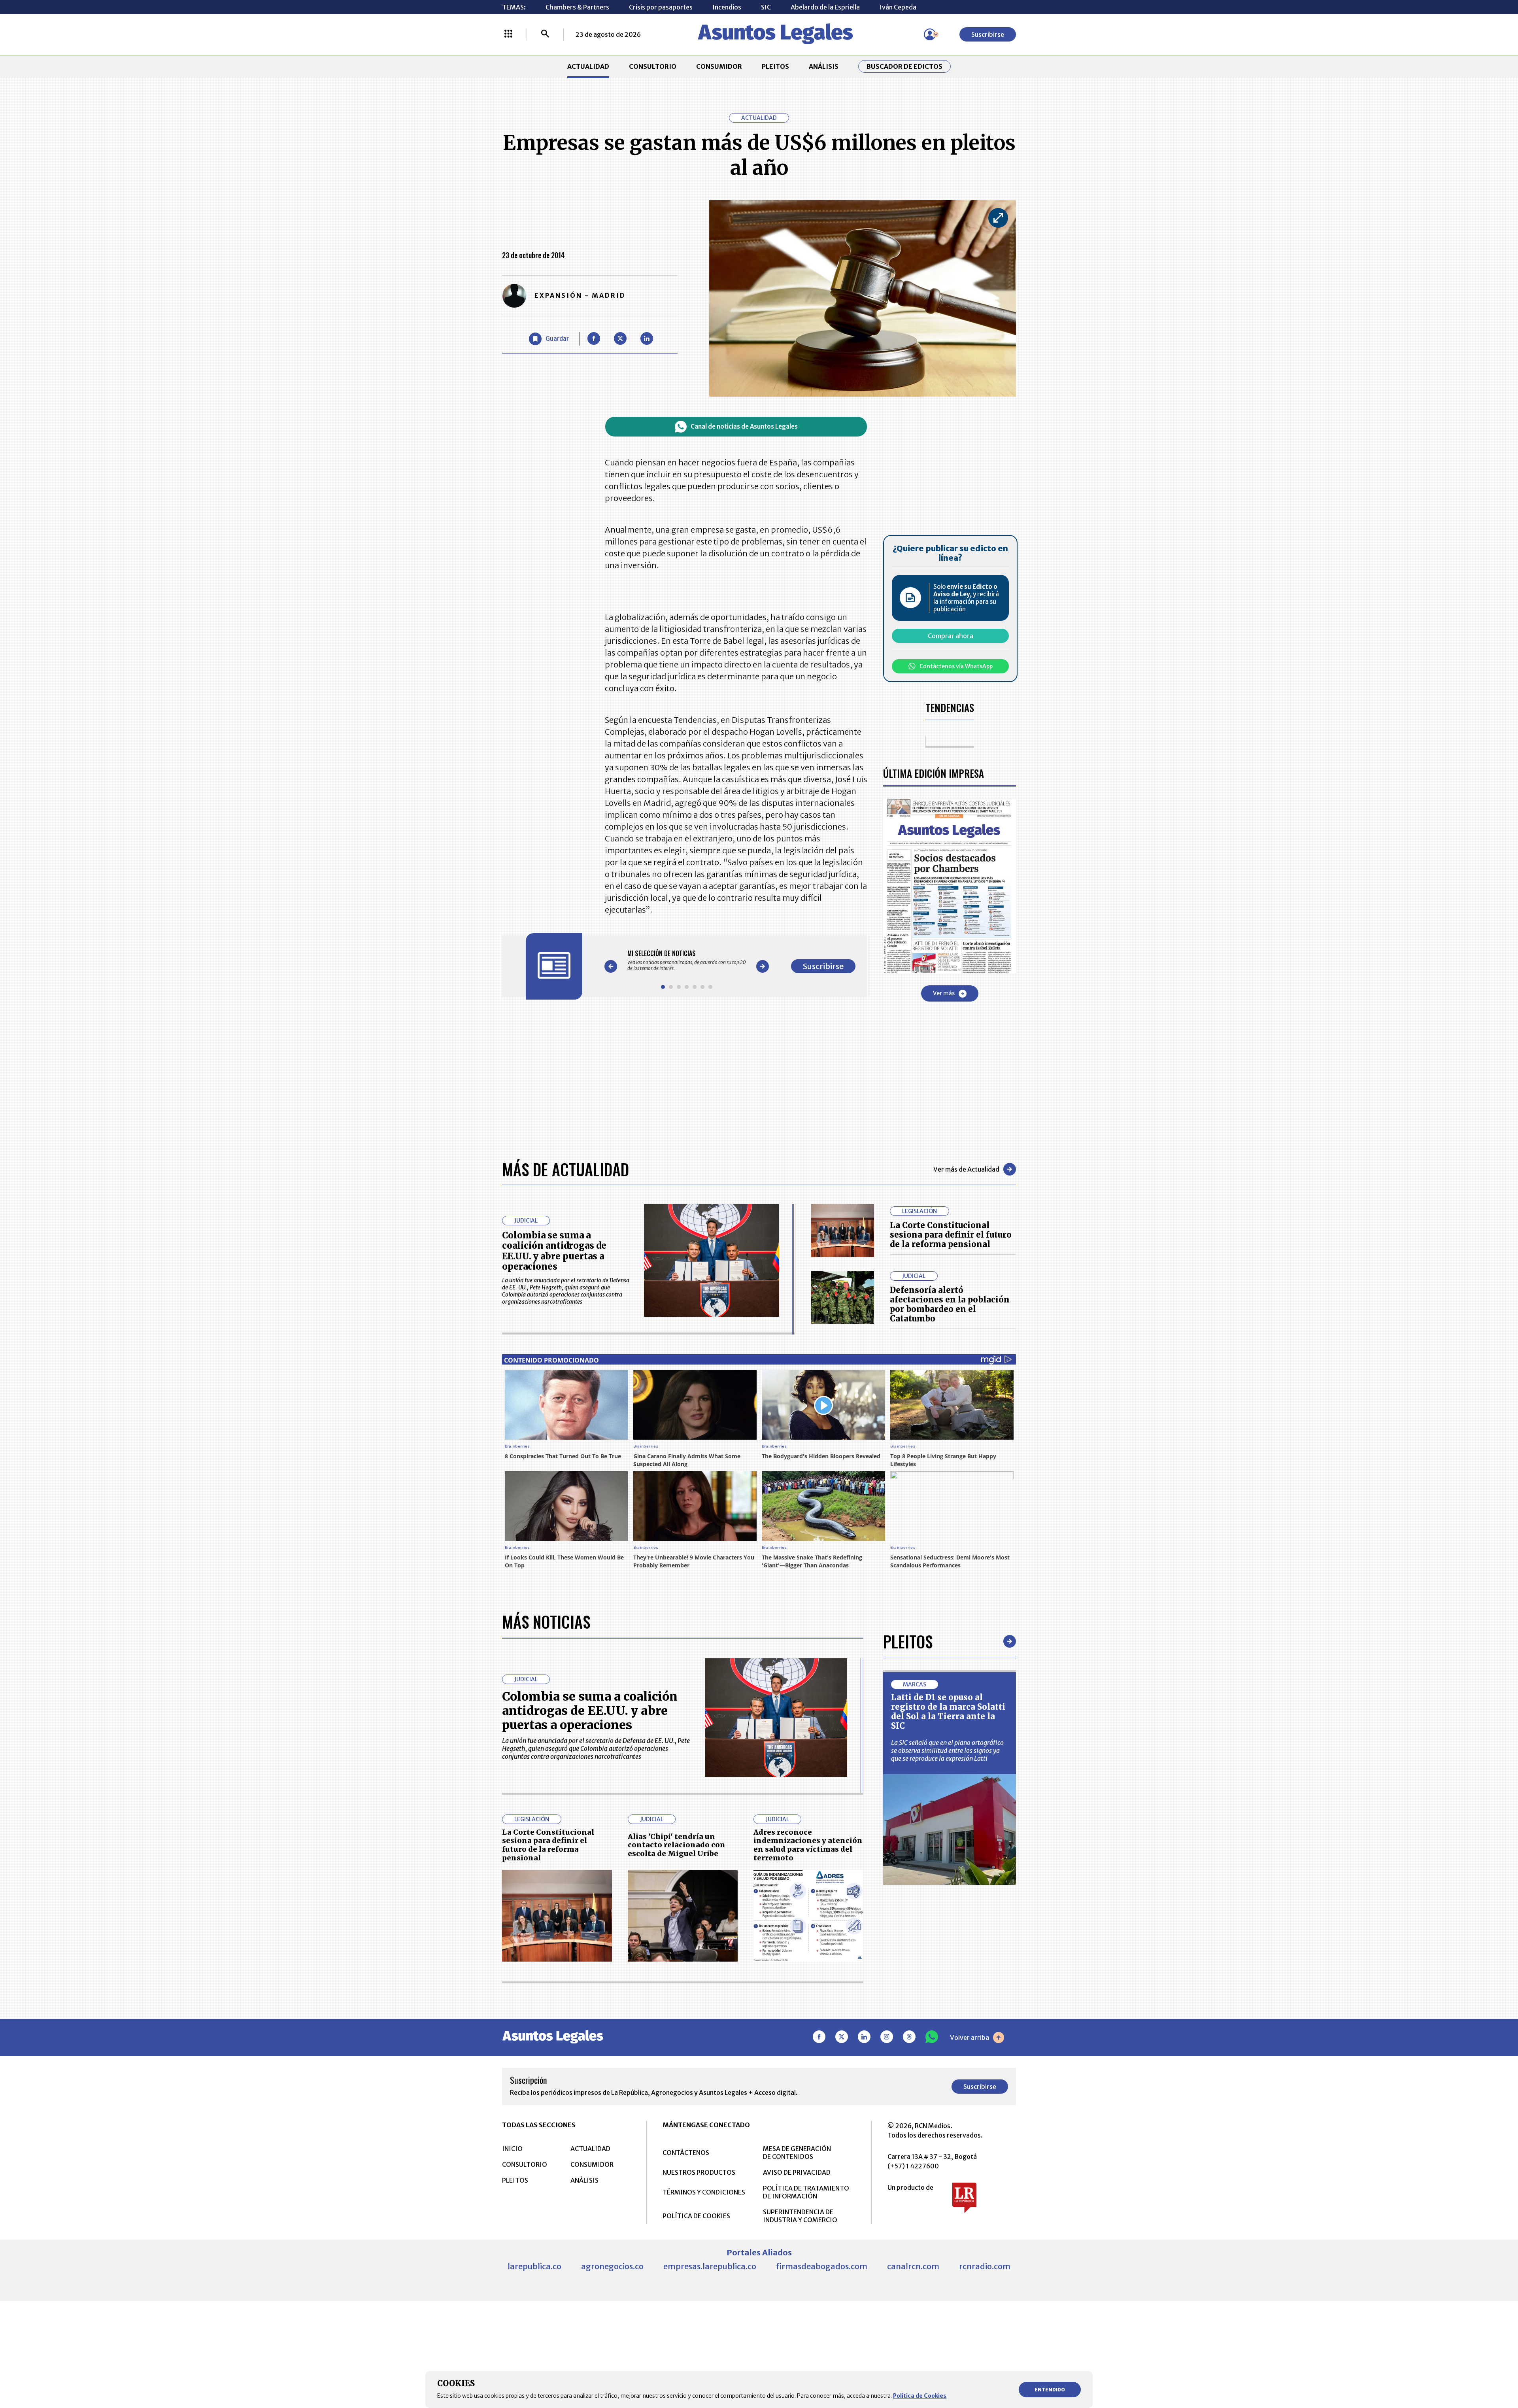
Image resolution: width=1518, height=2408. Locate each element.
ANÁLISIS (824, 66)
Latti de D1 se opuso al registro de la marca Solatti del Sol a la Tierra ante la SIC (948, 1711)
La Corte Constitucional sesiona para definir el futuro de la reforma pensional (951, 1235)
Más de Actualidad (565, 1169)
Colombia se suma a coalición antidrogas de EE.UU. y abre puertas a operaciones (554, 1251)
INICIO (512, 2149)
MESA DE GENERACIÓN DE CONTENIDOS (797, 2153)
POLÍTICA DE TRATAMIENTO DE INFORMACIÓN (806, 2192)
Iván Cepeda (898, 7)
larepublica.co (534, 2266)
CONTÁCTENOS (686, 2153)
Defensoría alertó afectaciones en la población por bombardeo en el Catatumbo (950, 1304)
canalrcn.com (913, 2266)
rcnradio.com (985, 2266)
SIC (766, 7)
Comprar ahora (951, 636)
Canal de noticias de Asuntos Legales (744, 426)
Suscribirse (988, 34)
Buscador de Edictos (904, 66)
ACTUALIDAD (588, 66)
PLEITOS (775, 66)
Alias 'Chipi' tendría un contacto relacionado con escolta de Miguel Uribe (677, 1845)
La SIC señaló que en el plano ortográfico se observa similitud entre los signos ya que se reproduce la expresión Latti (947, 1750)
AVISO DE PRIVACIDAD (797, 2172)
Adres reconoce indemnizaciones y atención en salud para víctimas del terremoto (808, 1845)
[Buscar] (545, 34)
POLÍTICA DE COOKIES (696, 2216)
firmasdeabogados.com (822, 2266)
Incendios (727, 7)
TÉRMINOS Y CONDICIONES (704, 2192)
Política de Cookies (920, 2396)
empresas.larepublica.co (710, 2266)
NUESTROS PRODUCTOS (699, 2172)
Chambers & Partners (577, 7)
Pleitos (908, 1641)
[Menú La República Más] (508, 34)
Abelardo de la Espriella (825, 7)
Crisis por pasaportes (661, 7)
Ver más (944, 993)
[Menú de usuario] (930, 34)
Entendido (1050, 2390)
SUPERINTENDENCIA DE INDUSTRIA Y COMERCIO (800, 2216)
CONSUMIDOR (719, 66)
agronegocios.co (612, 2266)
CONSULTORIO (653, 66)
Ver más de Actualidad (966, 1169)
